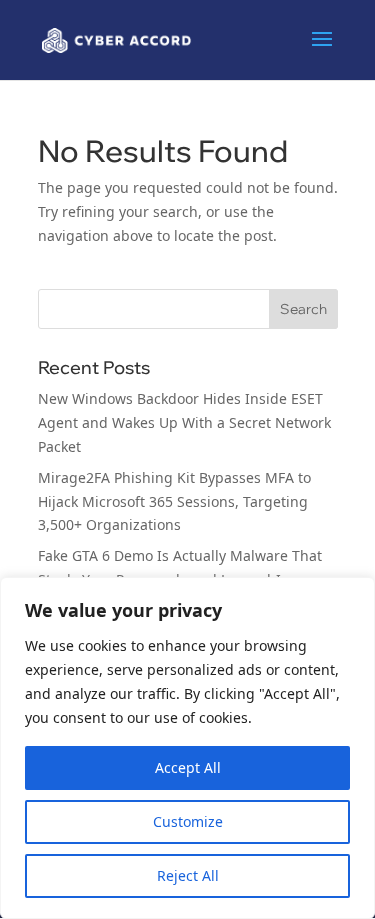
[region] (187, 748)
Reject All (188, 875)
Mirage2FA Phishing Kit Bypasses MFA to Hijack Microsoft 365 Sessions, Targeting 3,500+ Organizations (174, 501)
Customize (188, 821)
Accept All (188, 767)
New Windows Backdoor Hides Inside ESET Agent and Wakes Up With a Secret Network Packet (184, 422)
